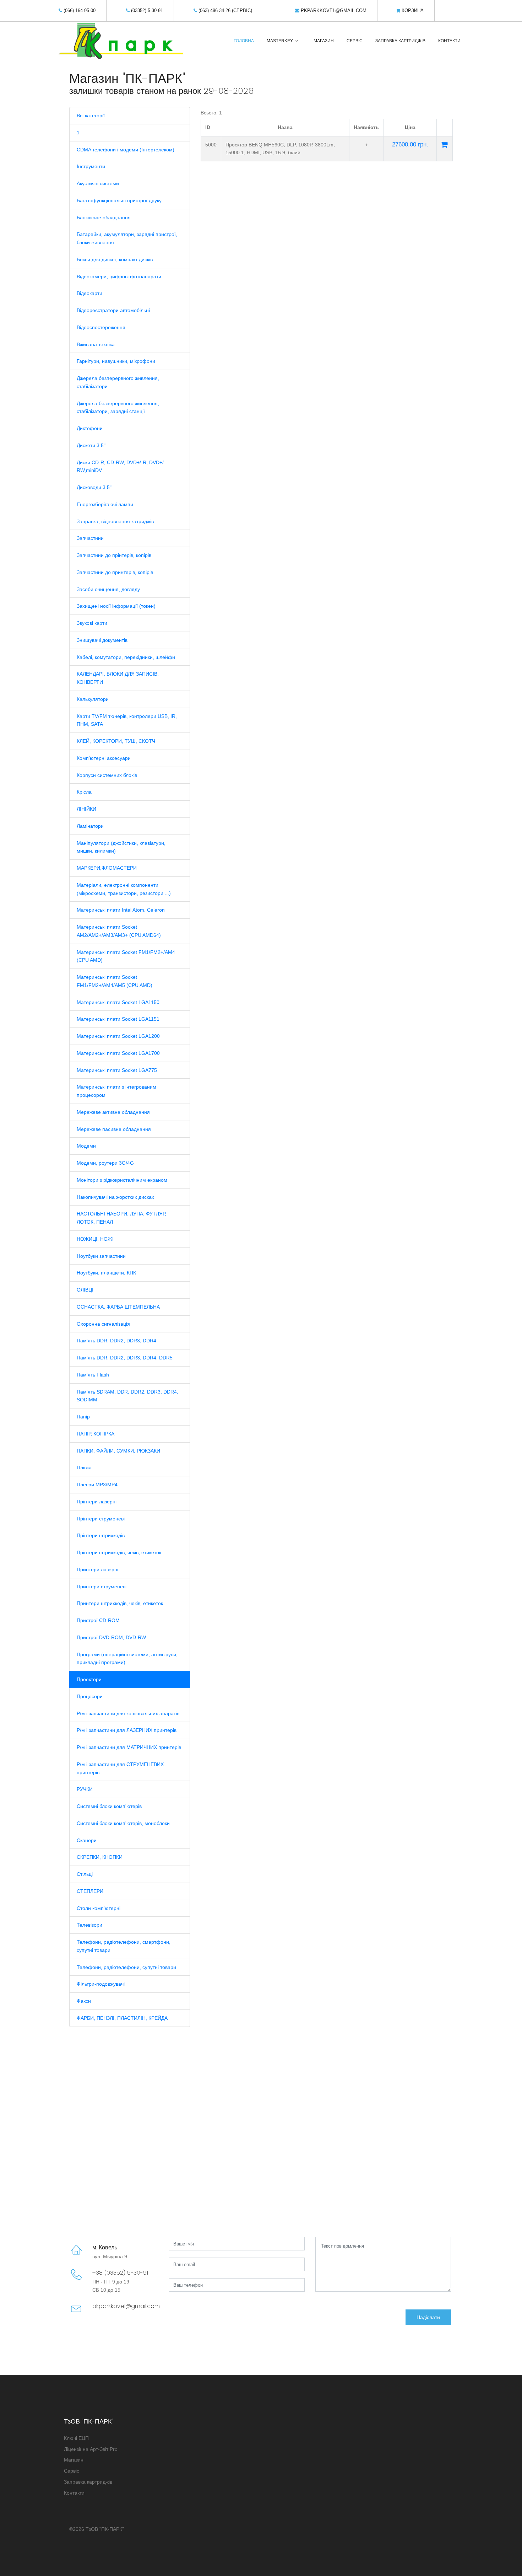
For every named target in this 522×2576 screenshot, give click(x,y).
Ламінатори (90, 826)
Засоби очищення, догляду (108, 589)
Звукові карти (92, 623)
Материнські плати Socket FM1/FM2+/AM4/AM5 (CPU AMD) (115, 981)
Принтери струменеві (102, 1587)
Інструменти (91, 166)
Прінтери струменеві (101, 1519)
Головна (244, 41)
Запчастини (90, 538)
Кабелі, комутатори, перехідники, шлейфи (126, 657)
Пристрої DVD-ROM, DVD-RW (111, 1637)
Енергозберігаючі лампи (105, 504)
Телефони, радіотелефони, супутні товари (126, 1967)
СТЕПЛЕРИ (90, 1891)
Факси (84, 2001)
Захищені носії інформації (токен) (116, 606)
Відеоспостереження (101, 327)
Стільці (85, 1874)
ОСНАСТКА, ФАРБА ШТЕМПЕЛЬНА (118, 1307)
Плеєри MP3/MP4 (97, 1485)
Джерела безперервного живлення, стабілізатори (118, 382)
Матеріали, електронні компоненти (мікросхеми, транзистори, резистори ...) (124, 889)
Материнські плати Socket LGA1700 (118, 1053)
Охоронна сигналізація (103, 1324)
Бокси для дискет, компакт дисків (115, 259)
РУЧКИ (85, 1789)
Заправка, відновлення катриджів (115, 521)
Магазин (324, 41)
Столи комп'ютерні (99, 1908)
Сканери (87, 1840)
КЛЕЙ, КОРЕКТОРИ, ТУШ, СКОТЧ (116, 741)
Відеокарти (89, 293)
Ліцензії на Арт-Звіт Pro (91, 2449)
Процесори (90, 1696)
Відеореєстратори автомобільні (113, 310)
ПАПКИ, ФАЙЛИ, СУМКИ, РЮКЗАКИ (118, 1451)
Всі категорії (91, 116)
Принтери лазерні (97, 1569)
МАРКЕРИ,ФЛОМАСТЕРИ (107, 868)
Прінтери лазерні (97, 1502)
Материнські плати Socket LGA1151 (118, 1019)
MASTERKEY (280, 41)
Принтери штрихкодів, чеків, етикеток (120, 1603)
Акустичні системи (98, 183)
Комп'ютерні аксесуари (104, 758)
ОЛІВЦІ (85, 1290)
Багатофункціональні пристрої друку (119, 200)
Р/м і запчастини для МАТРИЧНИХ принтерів (129, 1747)
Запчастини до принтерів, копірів (115, 572)
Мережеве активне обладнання (113, 1112)
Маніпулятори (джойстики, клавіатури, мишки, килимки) (121, 847)
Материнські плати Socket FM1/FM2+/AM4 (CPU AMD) (126, 956)
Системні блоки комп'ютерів (109, 1806)
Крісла (84, 792)
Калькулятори (93, 699)
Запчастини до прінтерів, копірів (114, 555)
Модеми (86, 1146)
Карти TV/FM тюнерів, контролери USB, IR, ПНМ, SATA (127, 720)
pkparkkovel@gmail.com (333, 10)
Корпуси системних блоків (107, 775)
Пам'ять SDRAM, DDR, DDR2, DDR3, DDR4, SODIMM (127, 1396)
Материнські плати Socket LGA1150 (118, 1002)
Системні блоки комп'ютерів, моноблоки (123, 1823)
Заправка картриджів (400, 41)
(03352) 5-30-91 (146, 10)
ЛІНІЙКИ (86, 809)
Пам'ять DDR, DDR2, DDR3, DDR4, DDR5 (125, 1358)
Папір (83, 1417)
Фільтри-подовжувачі (101, 1984)
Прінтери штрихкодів (101, 1535)
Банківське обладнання (104, 218)
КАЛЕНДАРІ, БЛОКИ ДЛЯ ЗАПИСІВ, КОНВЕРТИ (118, 678)
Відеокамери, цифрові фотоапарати (119, 277)
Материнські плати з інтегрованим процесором (116, 1091)
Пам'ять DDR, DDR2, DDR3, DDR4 (116, 1341)
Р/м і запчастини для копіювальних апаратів (128, 1713)
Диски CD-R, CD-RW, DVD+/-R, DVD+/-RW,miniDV (121, 466)
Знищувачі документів (102, 640)
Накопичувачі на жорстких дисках (115, 1197)
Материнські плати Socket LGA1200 (118, 1036)
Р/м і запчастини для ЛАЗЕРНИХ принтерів (127, 1730)
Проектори (89, 1679)
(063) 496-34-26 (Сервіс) (225, 10)
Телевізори (89, 1925)
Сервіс (355, 41)
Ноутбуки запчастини (101, 1256)
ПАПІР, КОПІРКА (96, 1434)
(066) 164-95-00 (79, 10)
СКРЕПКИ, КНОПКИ (100, 1857)
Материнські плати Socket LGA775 (117, 1070)
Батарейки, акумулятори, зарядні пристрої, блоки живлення (127, 238)
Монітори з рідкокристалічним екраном (122, 1180)
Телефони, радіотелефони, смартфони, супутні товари (124, 1946)
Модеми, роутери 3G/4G (105, 1163)
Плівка (84, 1467)
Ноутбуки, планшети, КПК (106, 1273)
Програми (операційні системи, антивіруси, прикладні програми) (127, 1659)
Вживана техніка (96, 344)
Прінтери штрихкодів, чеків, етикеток (119, 1552)
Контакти (449, 41)
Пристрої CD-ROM (98, 1620)
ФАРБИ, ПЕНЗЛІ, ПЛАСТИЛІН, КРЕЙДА (122, 2018)
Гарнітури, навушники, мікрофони (116, 361)
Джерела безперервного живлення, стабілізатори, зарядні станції (118, 407)
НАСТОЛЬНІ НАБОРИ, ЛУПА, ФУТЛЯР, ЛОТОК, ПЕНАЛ (121, 1218)
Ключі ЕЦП (76, 2438)
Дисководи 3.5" (94, 487)
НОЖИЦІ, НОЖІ (95, 1239)
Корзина (412, 10)
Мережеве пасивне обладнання (114, 1129)
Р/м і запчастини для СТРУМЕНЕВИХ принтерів (120, 1768)
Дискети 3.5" (91, 445)
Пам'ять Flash (93, 1375)
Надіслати (428, 2317)
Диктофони (90, 428)
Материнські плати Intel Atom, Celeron (121, 910)
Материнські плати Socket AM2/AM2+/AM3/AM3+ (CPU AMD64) (119, 931)
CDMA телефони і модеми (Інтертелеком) (126, 150)
